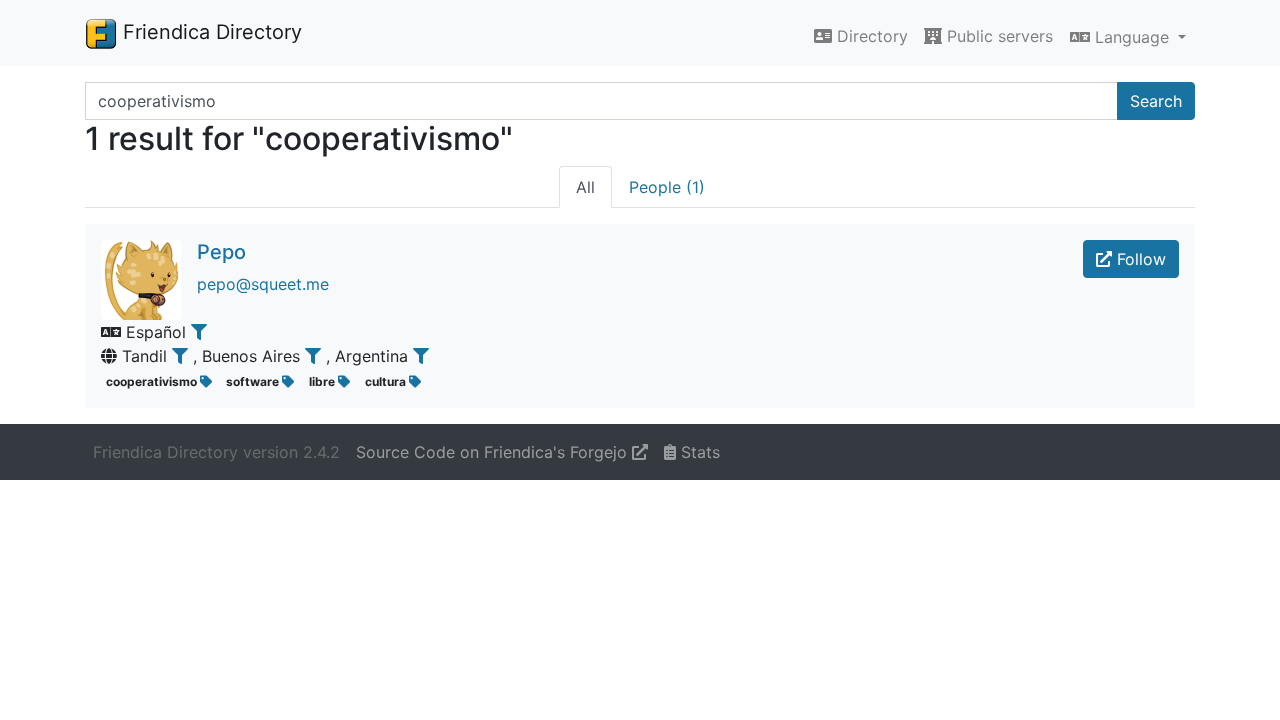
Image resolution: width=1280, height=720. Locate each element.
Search (1156, 101)
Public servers (997, 36)
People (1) (667, 187)
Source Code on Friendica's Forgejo (494, 452)
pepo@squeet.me (263, 284)
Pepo (221, 252)
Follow (1139, 259)
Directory (870, 36)
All (585, 187)
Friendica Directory (209, 32)
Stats (698, 452)
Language (1132, 37)
